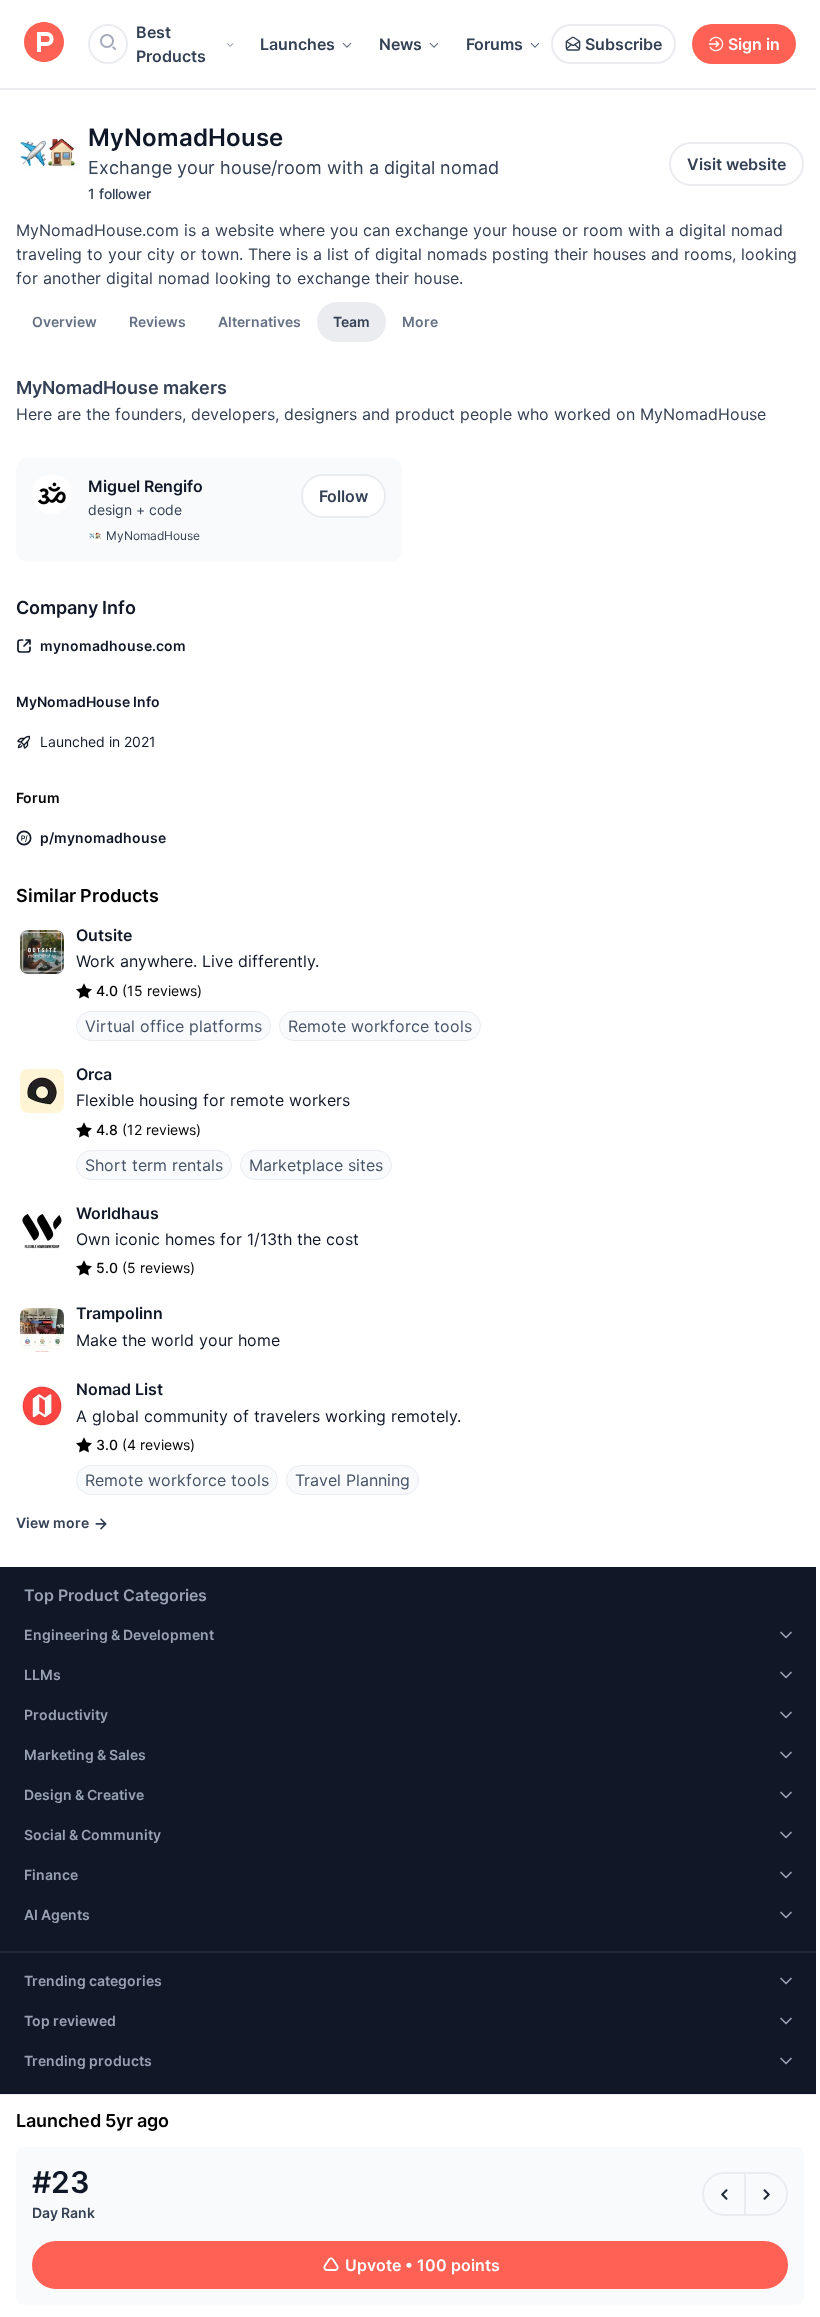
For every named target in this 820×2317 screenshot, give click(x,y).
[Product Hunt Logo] (44, 43)
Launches (297, 44)
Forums (494, 44)
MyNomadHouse (153, 535)
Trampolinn (119, 1313)
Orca (94, 1074)
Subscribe (623, 44)
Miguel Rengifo (145, 486)
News (400, 44)
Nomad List (119, 1389)
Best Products (171, 44)
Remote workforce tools (380, 1026)
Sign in (754, 44)
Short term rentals (154, 1165)
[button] (420, 321)
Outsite (104, 935)
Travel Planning (352, 1480)
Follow (343, 496)
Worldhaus (117, 1213)
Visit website (736, 164)
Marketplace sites (316, 1165)
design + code (135, 509)
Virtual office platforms (173, 1026)
